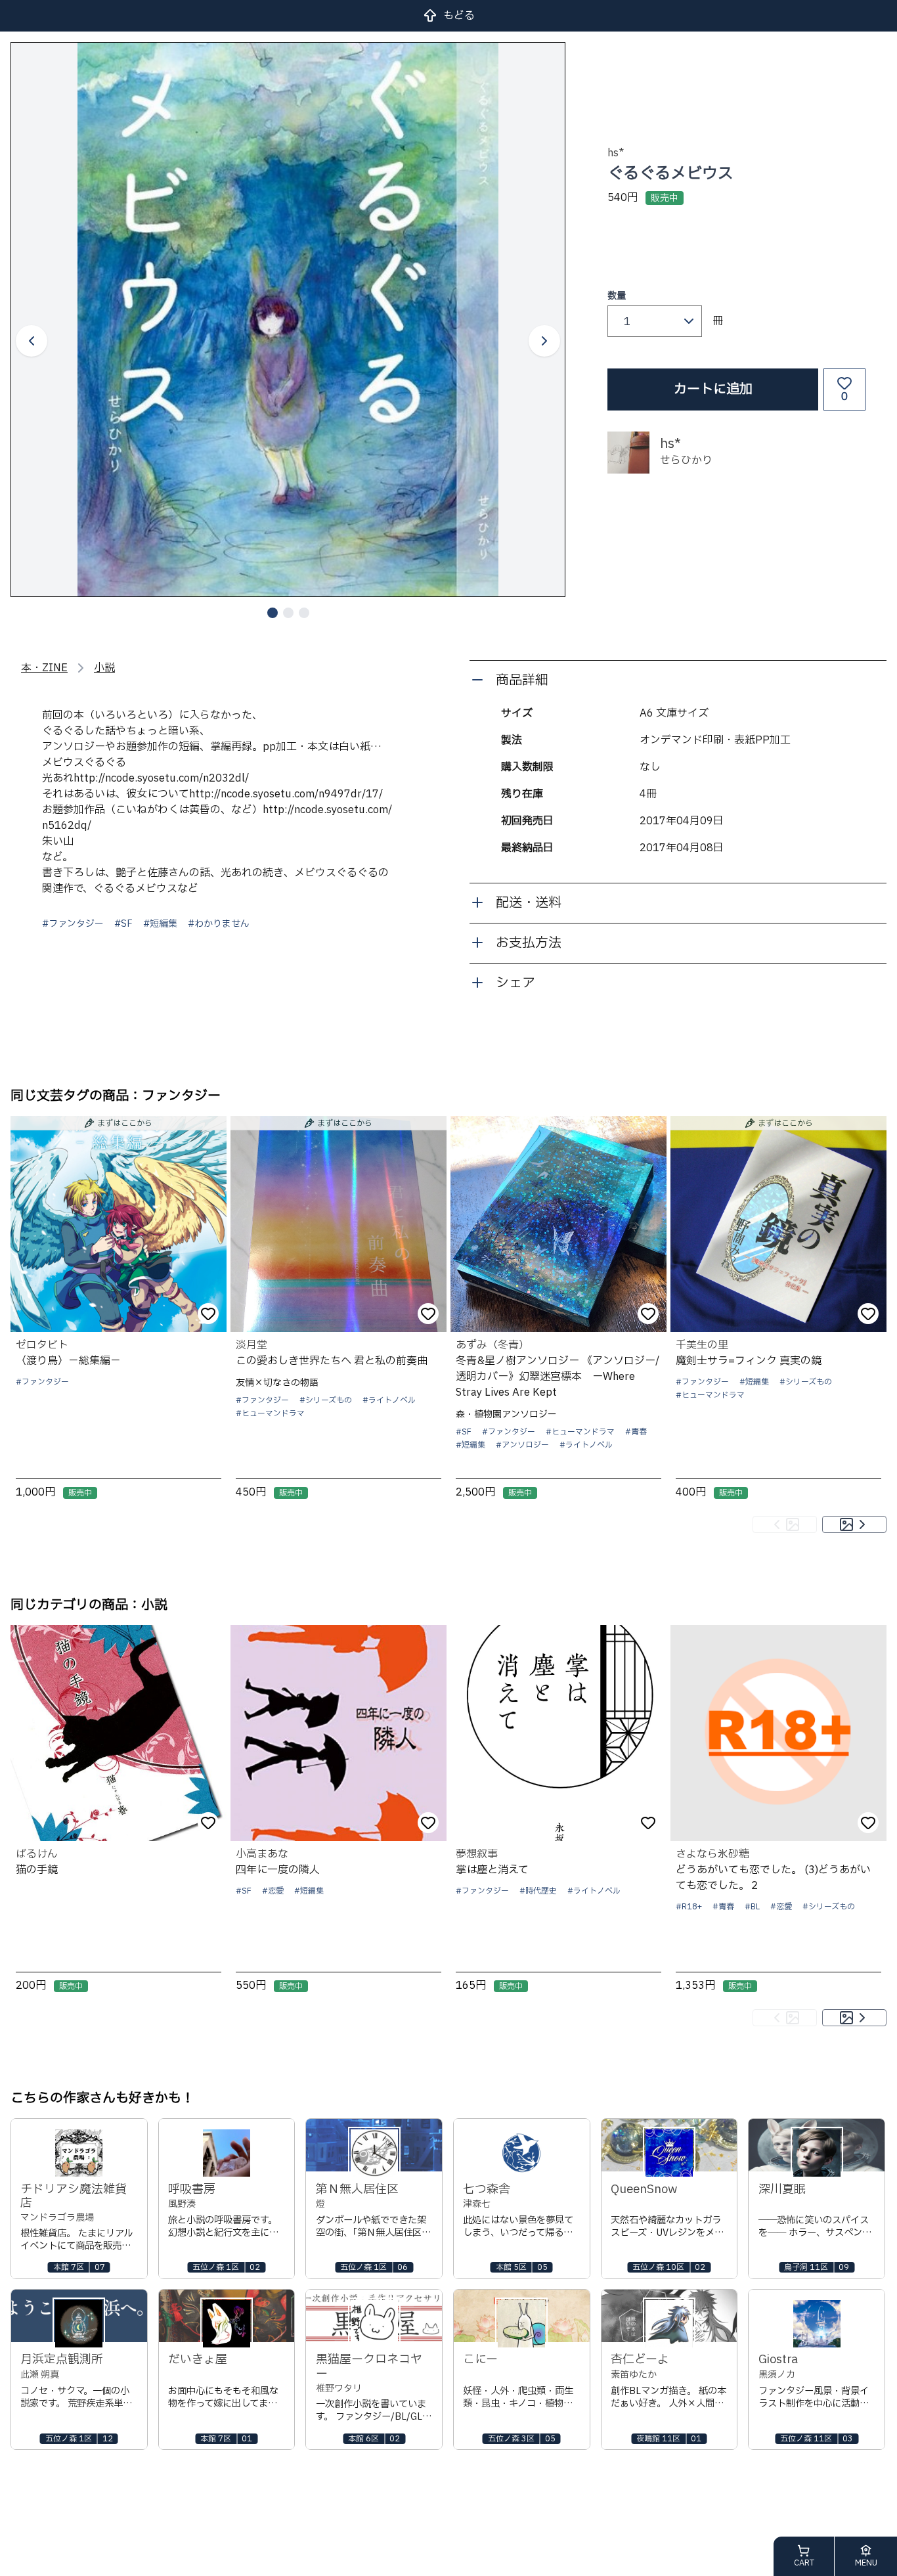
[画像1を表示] (273, 613)
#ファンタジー (73, 924)
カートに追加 (713, 389)
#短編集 (160, 924)
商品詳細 (522, 680)
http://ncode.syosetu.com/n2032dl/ (161, 778)
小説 (104, 668)
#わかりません (219, 924)
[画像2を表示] (288, 613)
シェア (515, 983)
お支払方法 (529, 943)
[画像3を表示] (304, 613)
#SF (123, 924)
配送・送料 (529, 903)
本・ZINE (44, 668)
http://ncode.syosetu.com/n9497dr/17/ (286, 794)
